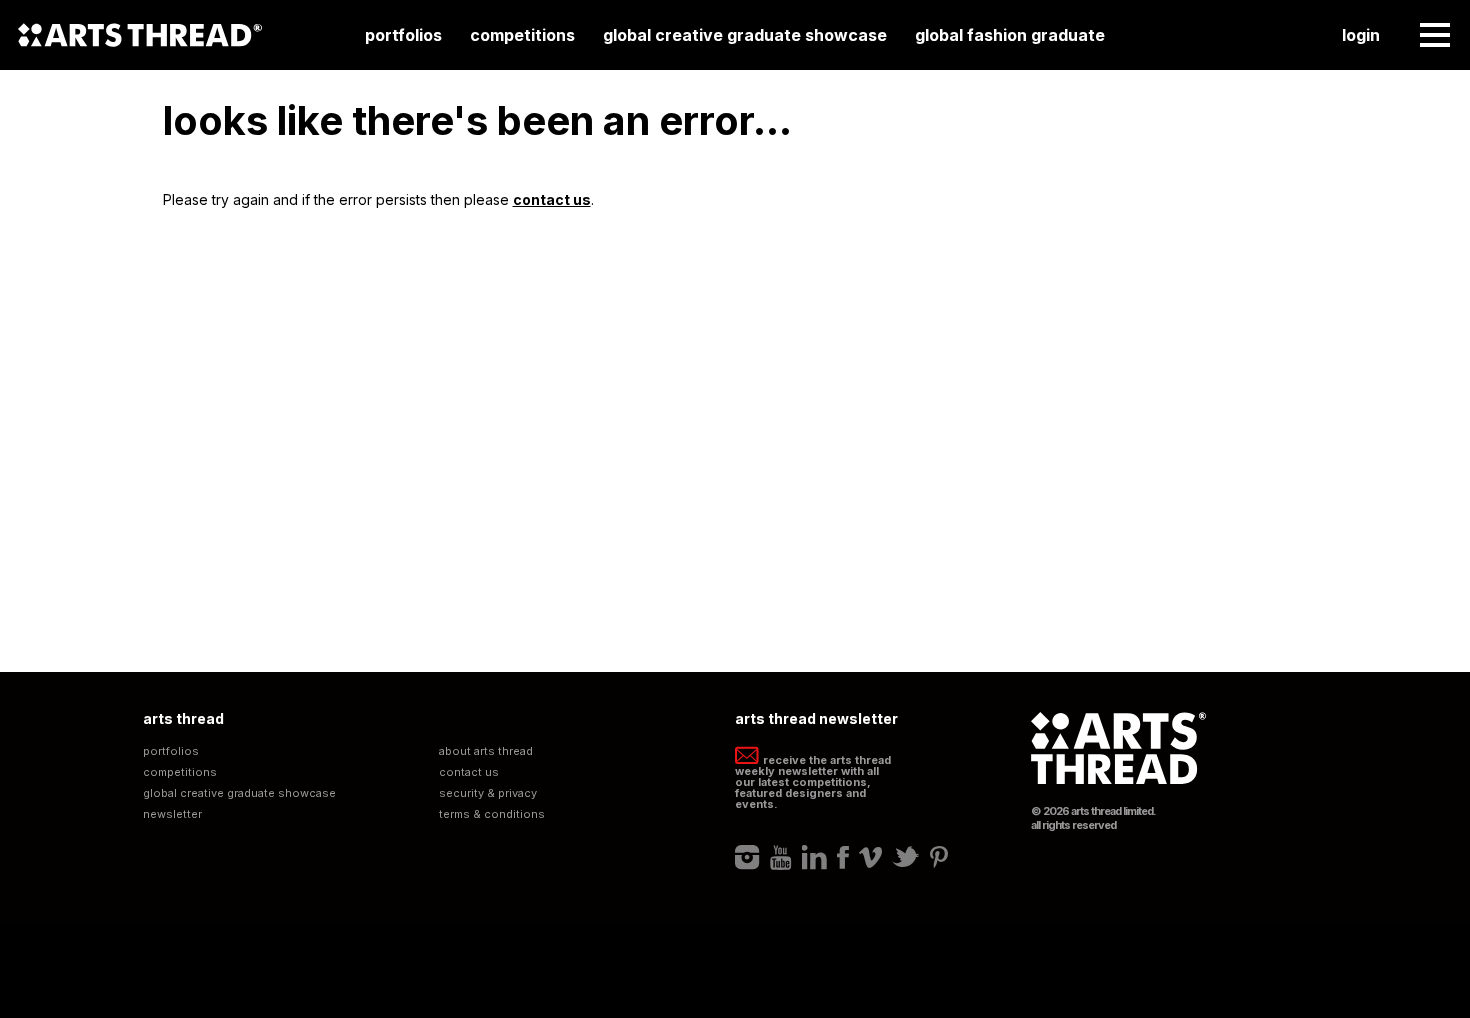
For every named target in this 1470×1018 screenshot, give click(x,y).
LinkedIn (814, 857)
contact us (552, 199)
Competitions (522, 35)
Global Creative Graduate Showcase (745, 35)
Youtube (781, 857)
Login (1361, 35)
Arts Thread (140, 35)
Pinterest (939, 857)
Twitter (906, 857)
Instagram (747, 857)
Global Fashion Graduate (1010, 35)
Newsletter (172, 814)
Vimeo (870, 857)
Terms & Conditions (492, 814)
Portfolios (403, 35)
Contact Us (469, 772)
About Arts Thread (486, 751)
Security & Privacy (488, 793)
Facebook (843, 857)
